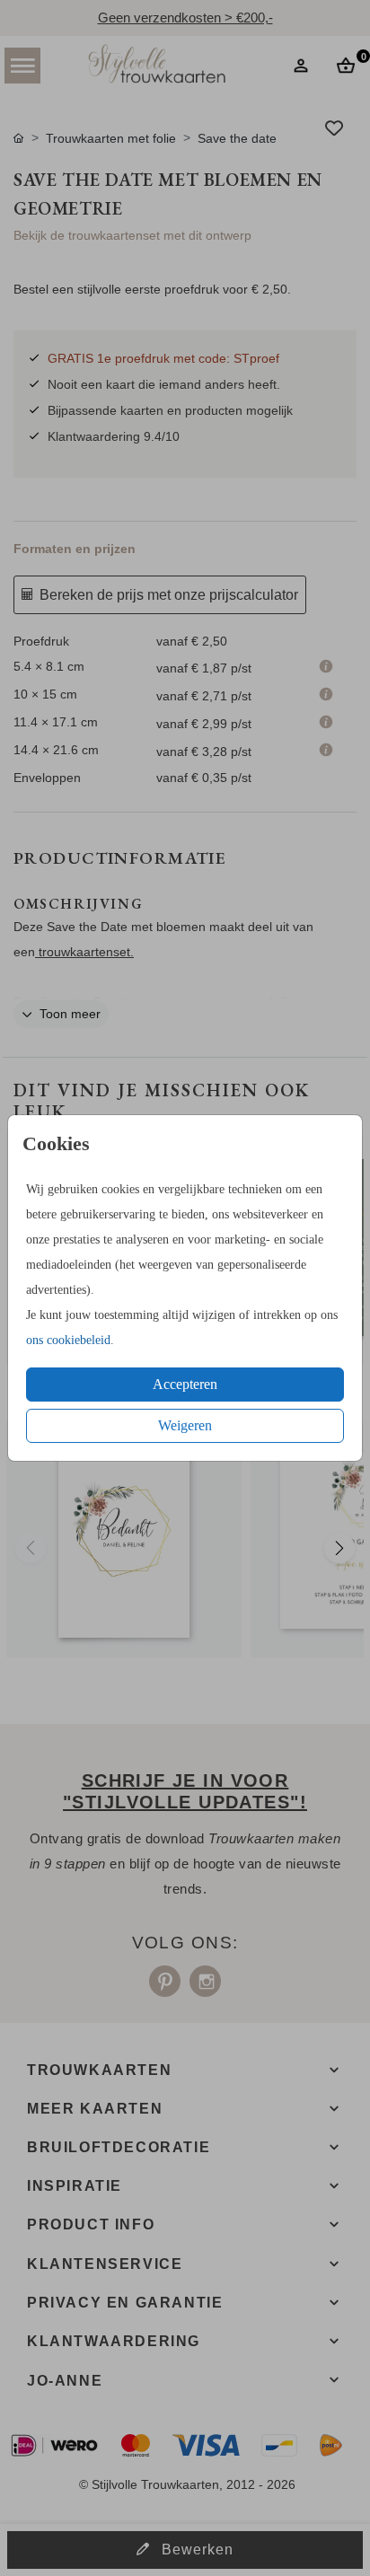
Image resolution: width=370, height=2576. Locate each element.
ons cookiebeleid (68, 1340)
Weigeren (185, 1425)
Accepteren (185, 1384)
